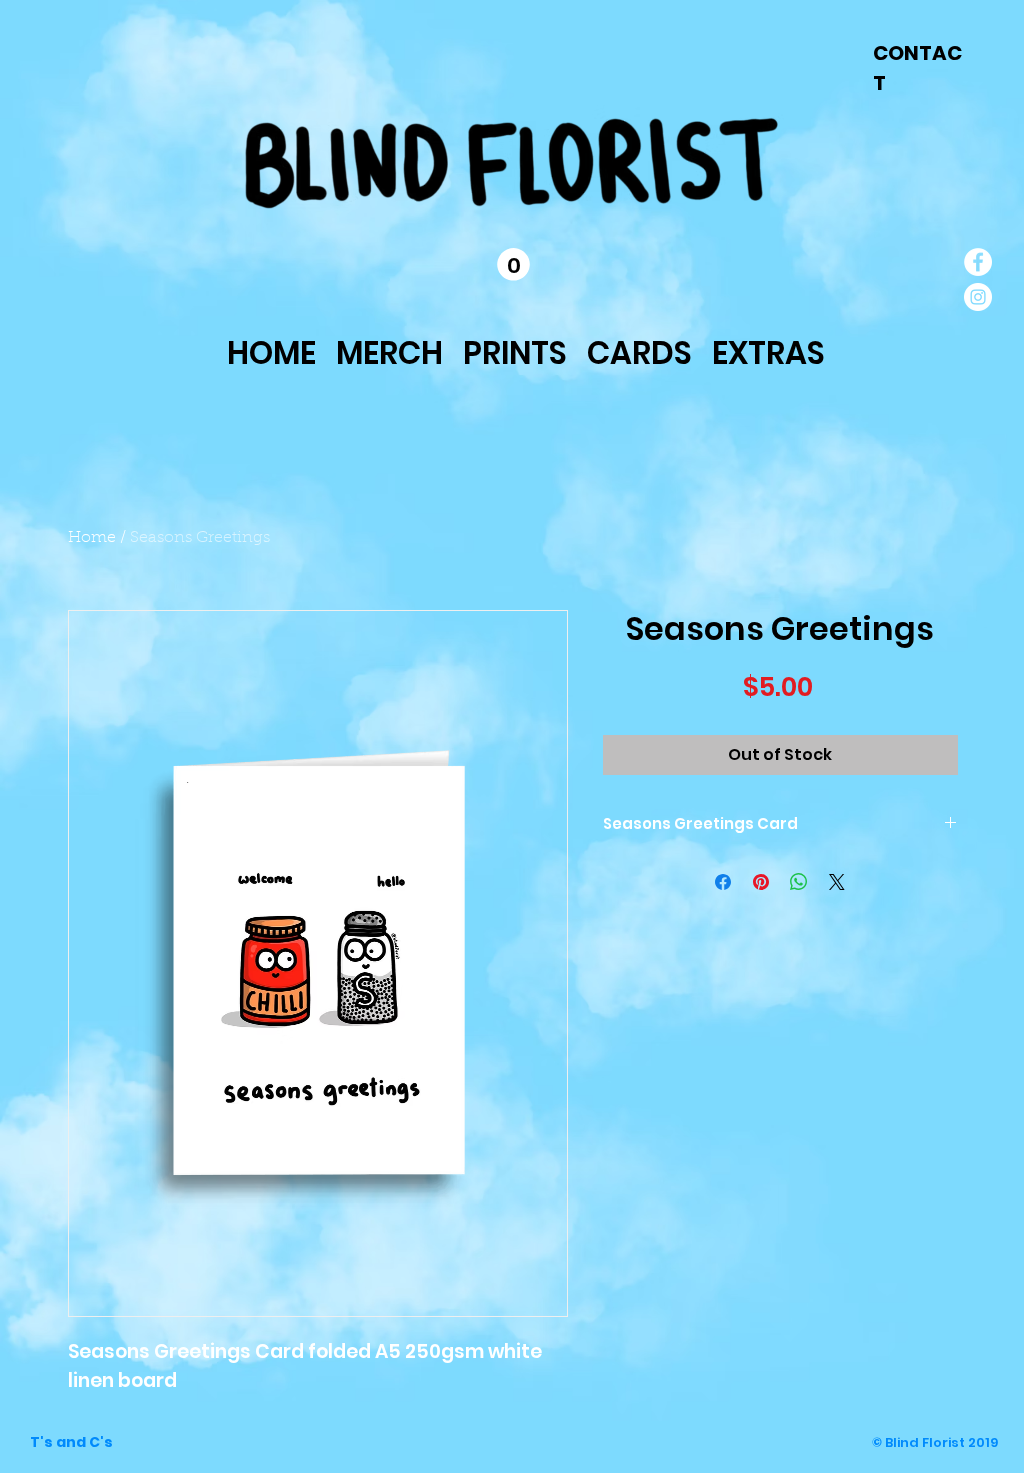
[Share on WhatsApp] (799, 882)
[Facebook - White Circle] (978, 262)
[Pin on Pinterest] (761, 882)
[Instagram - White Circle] (978, 297)
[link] (513, 264)
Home (92, 538)
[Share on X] (837, 882)
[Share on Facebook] (723, 882)
